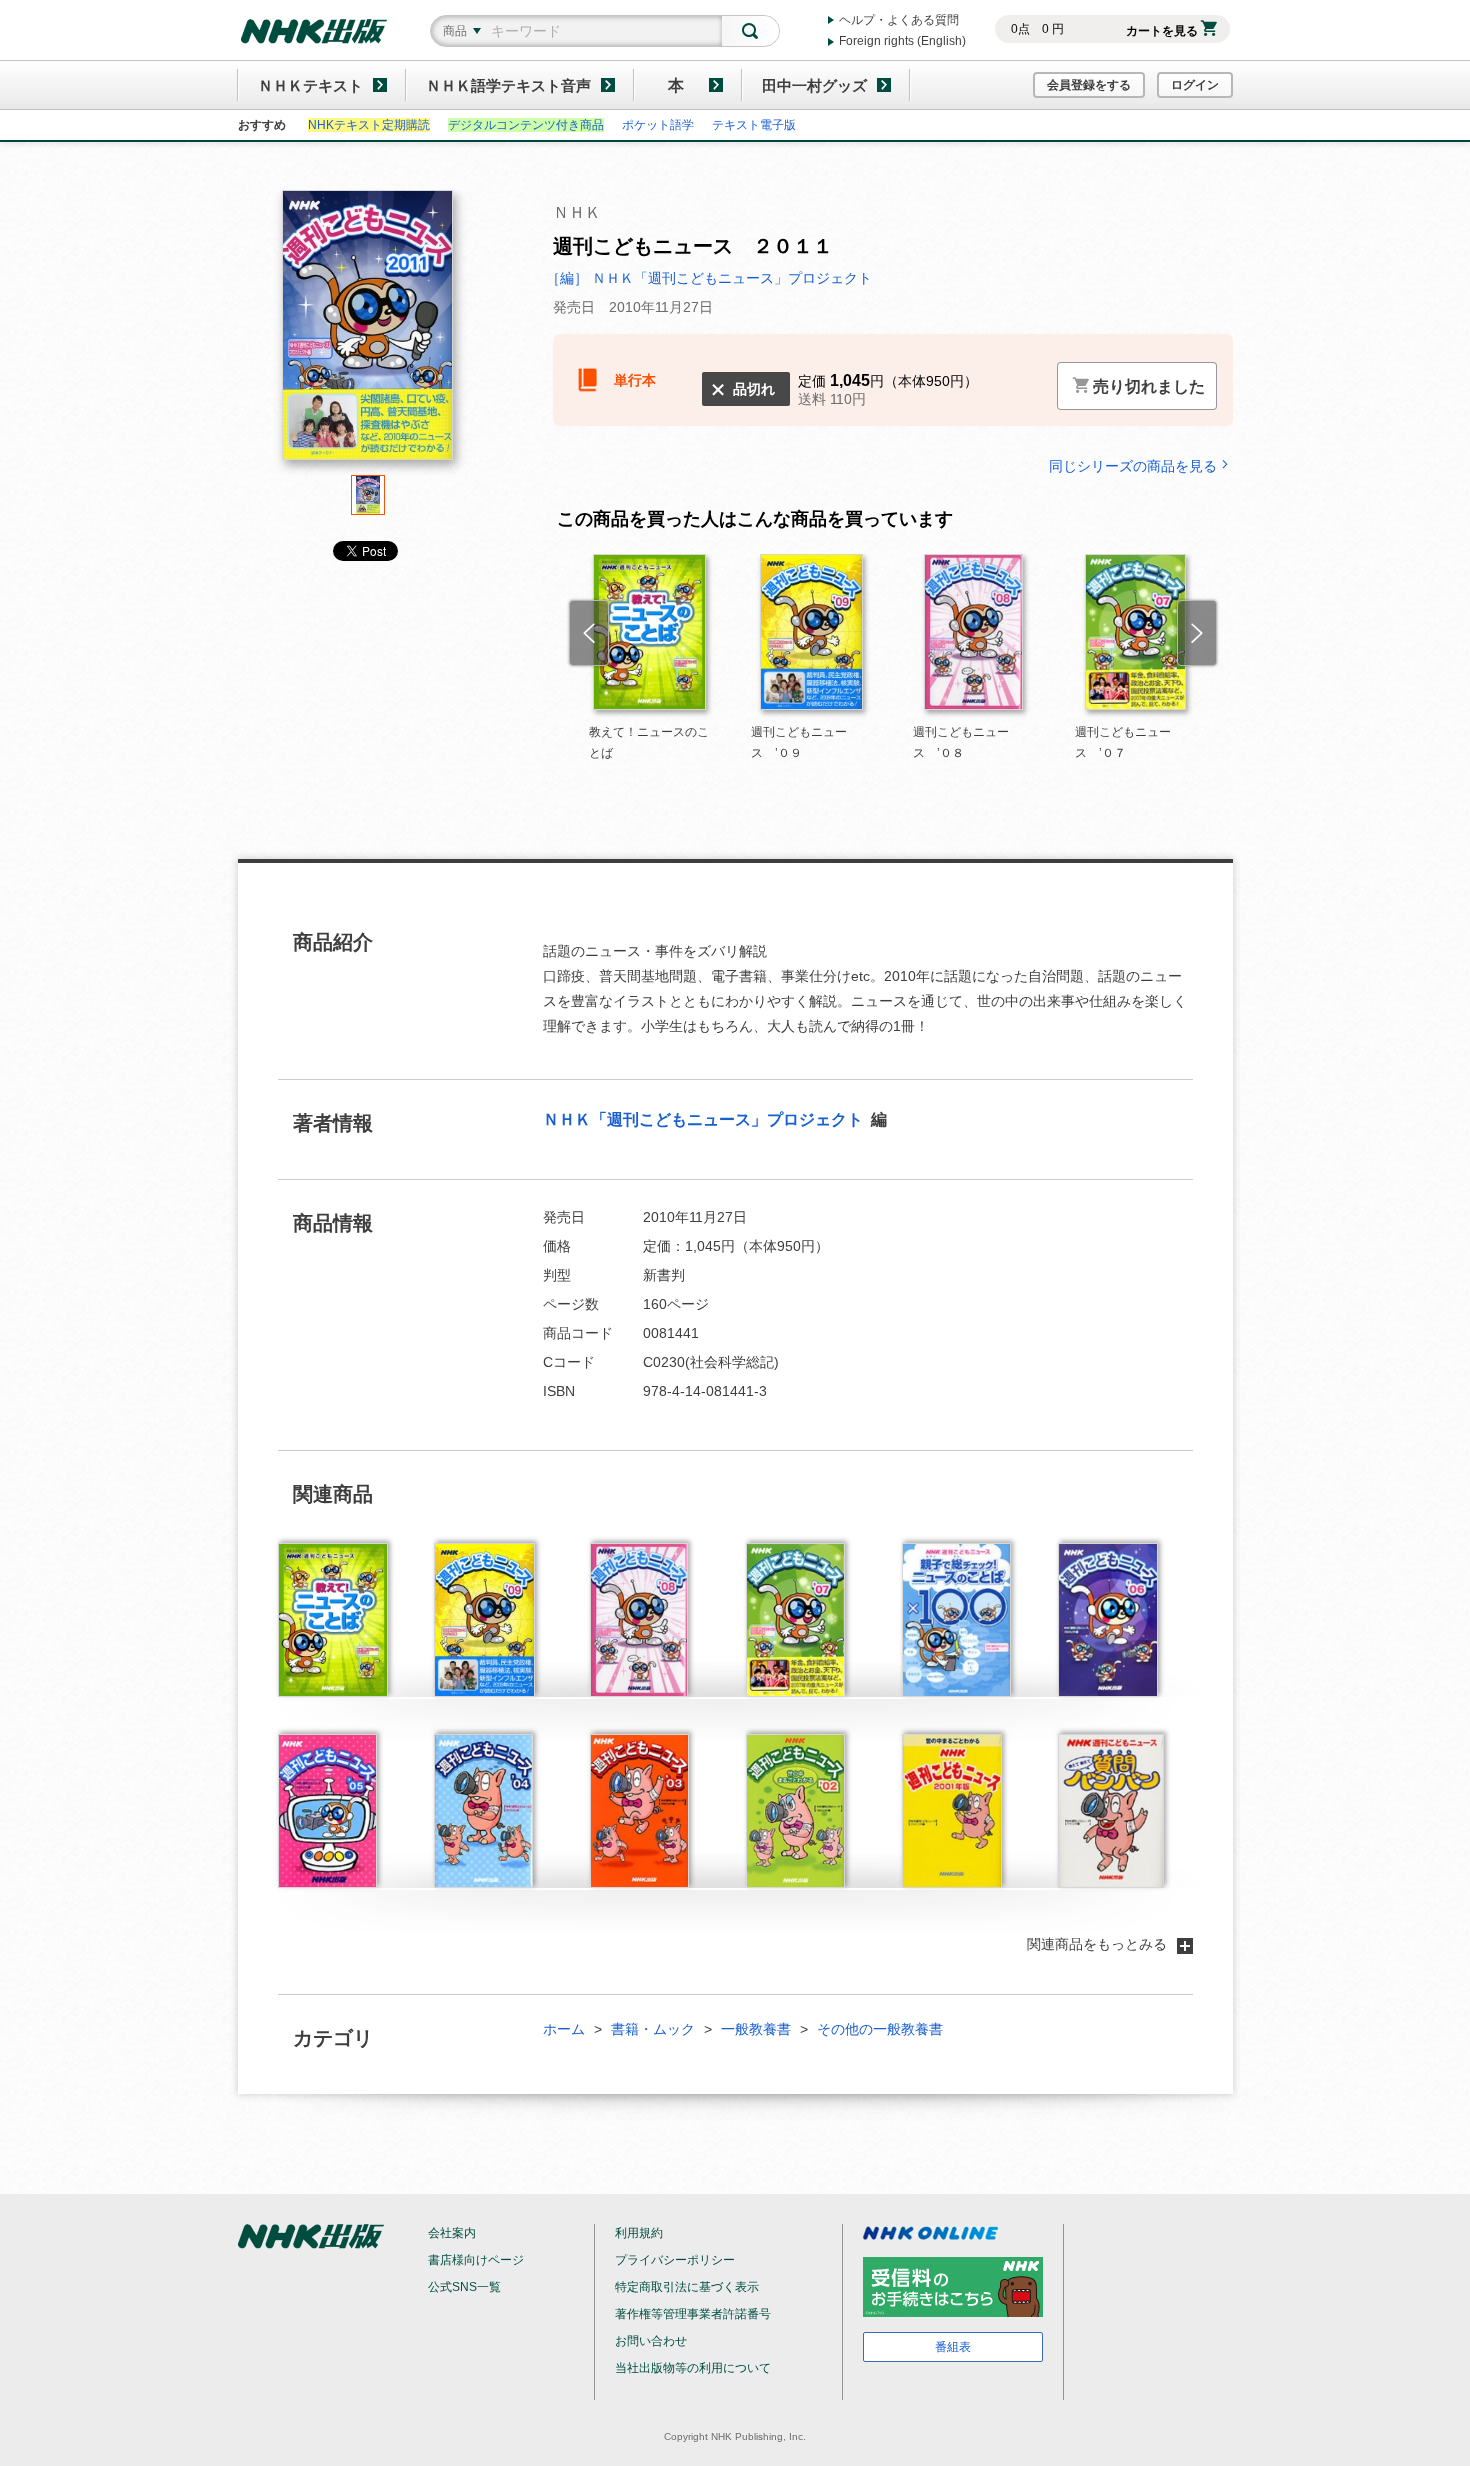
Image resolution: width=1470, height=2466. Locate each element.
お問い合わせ (651, 2341)
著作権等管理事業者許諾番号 (693, 2314)
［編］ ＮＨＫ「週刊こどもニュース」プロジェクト (709, 278)
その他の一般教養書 (880, 2029)
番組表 (953, 2347)
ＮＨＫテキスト (310, 85)
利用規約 (639, 2233)
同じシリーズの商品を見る (1133, 465)
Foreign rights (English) (902, 41)
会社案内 (452, 2233)
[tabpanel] (368, 332)
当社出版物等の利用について (693, 2368)
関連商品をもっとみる (1097, 1944)
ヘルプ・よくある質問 (899, 20)
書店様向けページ (476, 2260)
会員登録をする (1089, 85)
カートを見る (1162, 31)
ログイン (1195, 85)
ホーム (564, 2029)
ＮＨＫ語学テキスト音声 (508, 85)
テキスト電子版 (754, 125)
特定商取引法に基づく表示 (687, 2287)
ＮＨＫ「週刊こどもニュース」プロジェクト (705, 1119)
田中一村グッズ (814, 85)
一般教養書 (756, 2029)
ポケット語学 (658, 125)
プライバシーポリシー (675, 2260)
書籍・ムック (653, 2029)
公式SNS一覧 (464, 2287)
